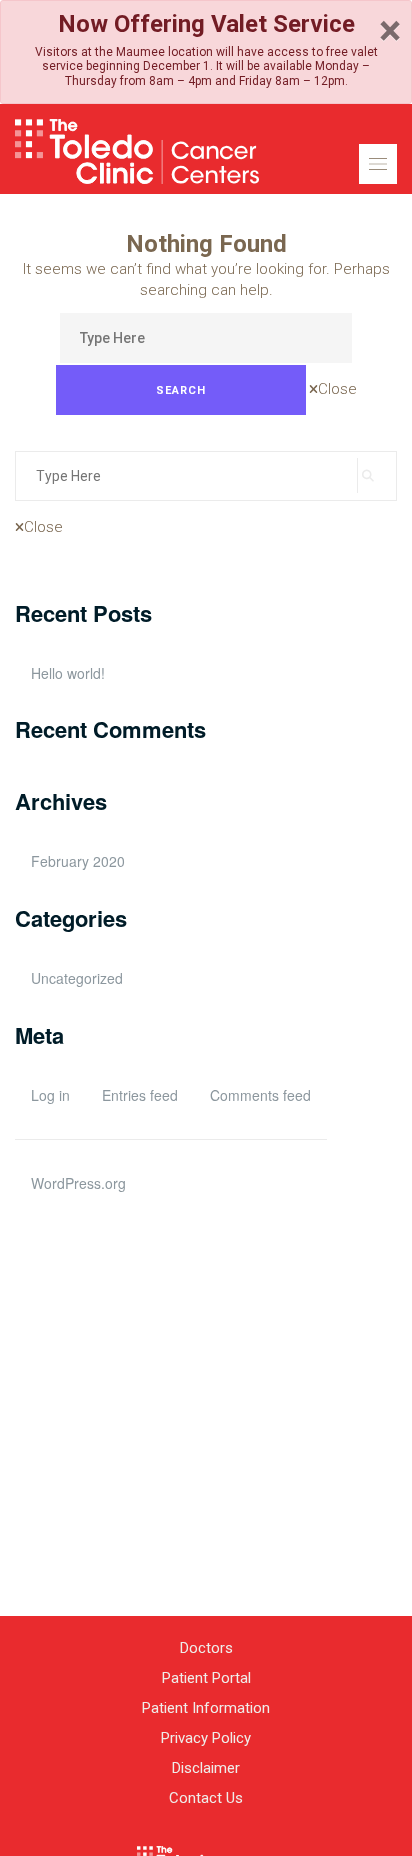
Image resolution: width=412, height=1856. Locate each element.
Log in (50, 1095)
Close (337, 389)
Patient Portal (206, 1678)
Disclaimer (206, 1768)
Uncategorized (77, 978)
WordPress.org (78, 1183)
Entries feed (140, 1095)
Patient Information (206, 1708)
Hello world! (68, 673)
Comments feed (260, 1095)
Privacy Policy (206, 1738)
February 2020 (78, 861)
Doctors (206, 1648)
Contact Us (206, 1798)
